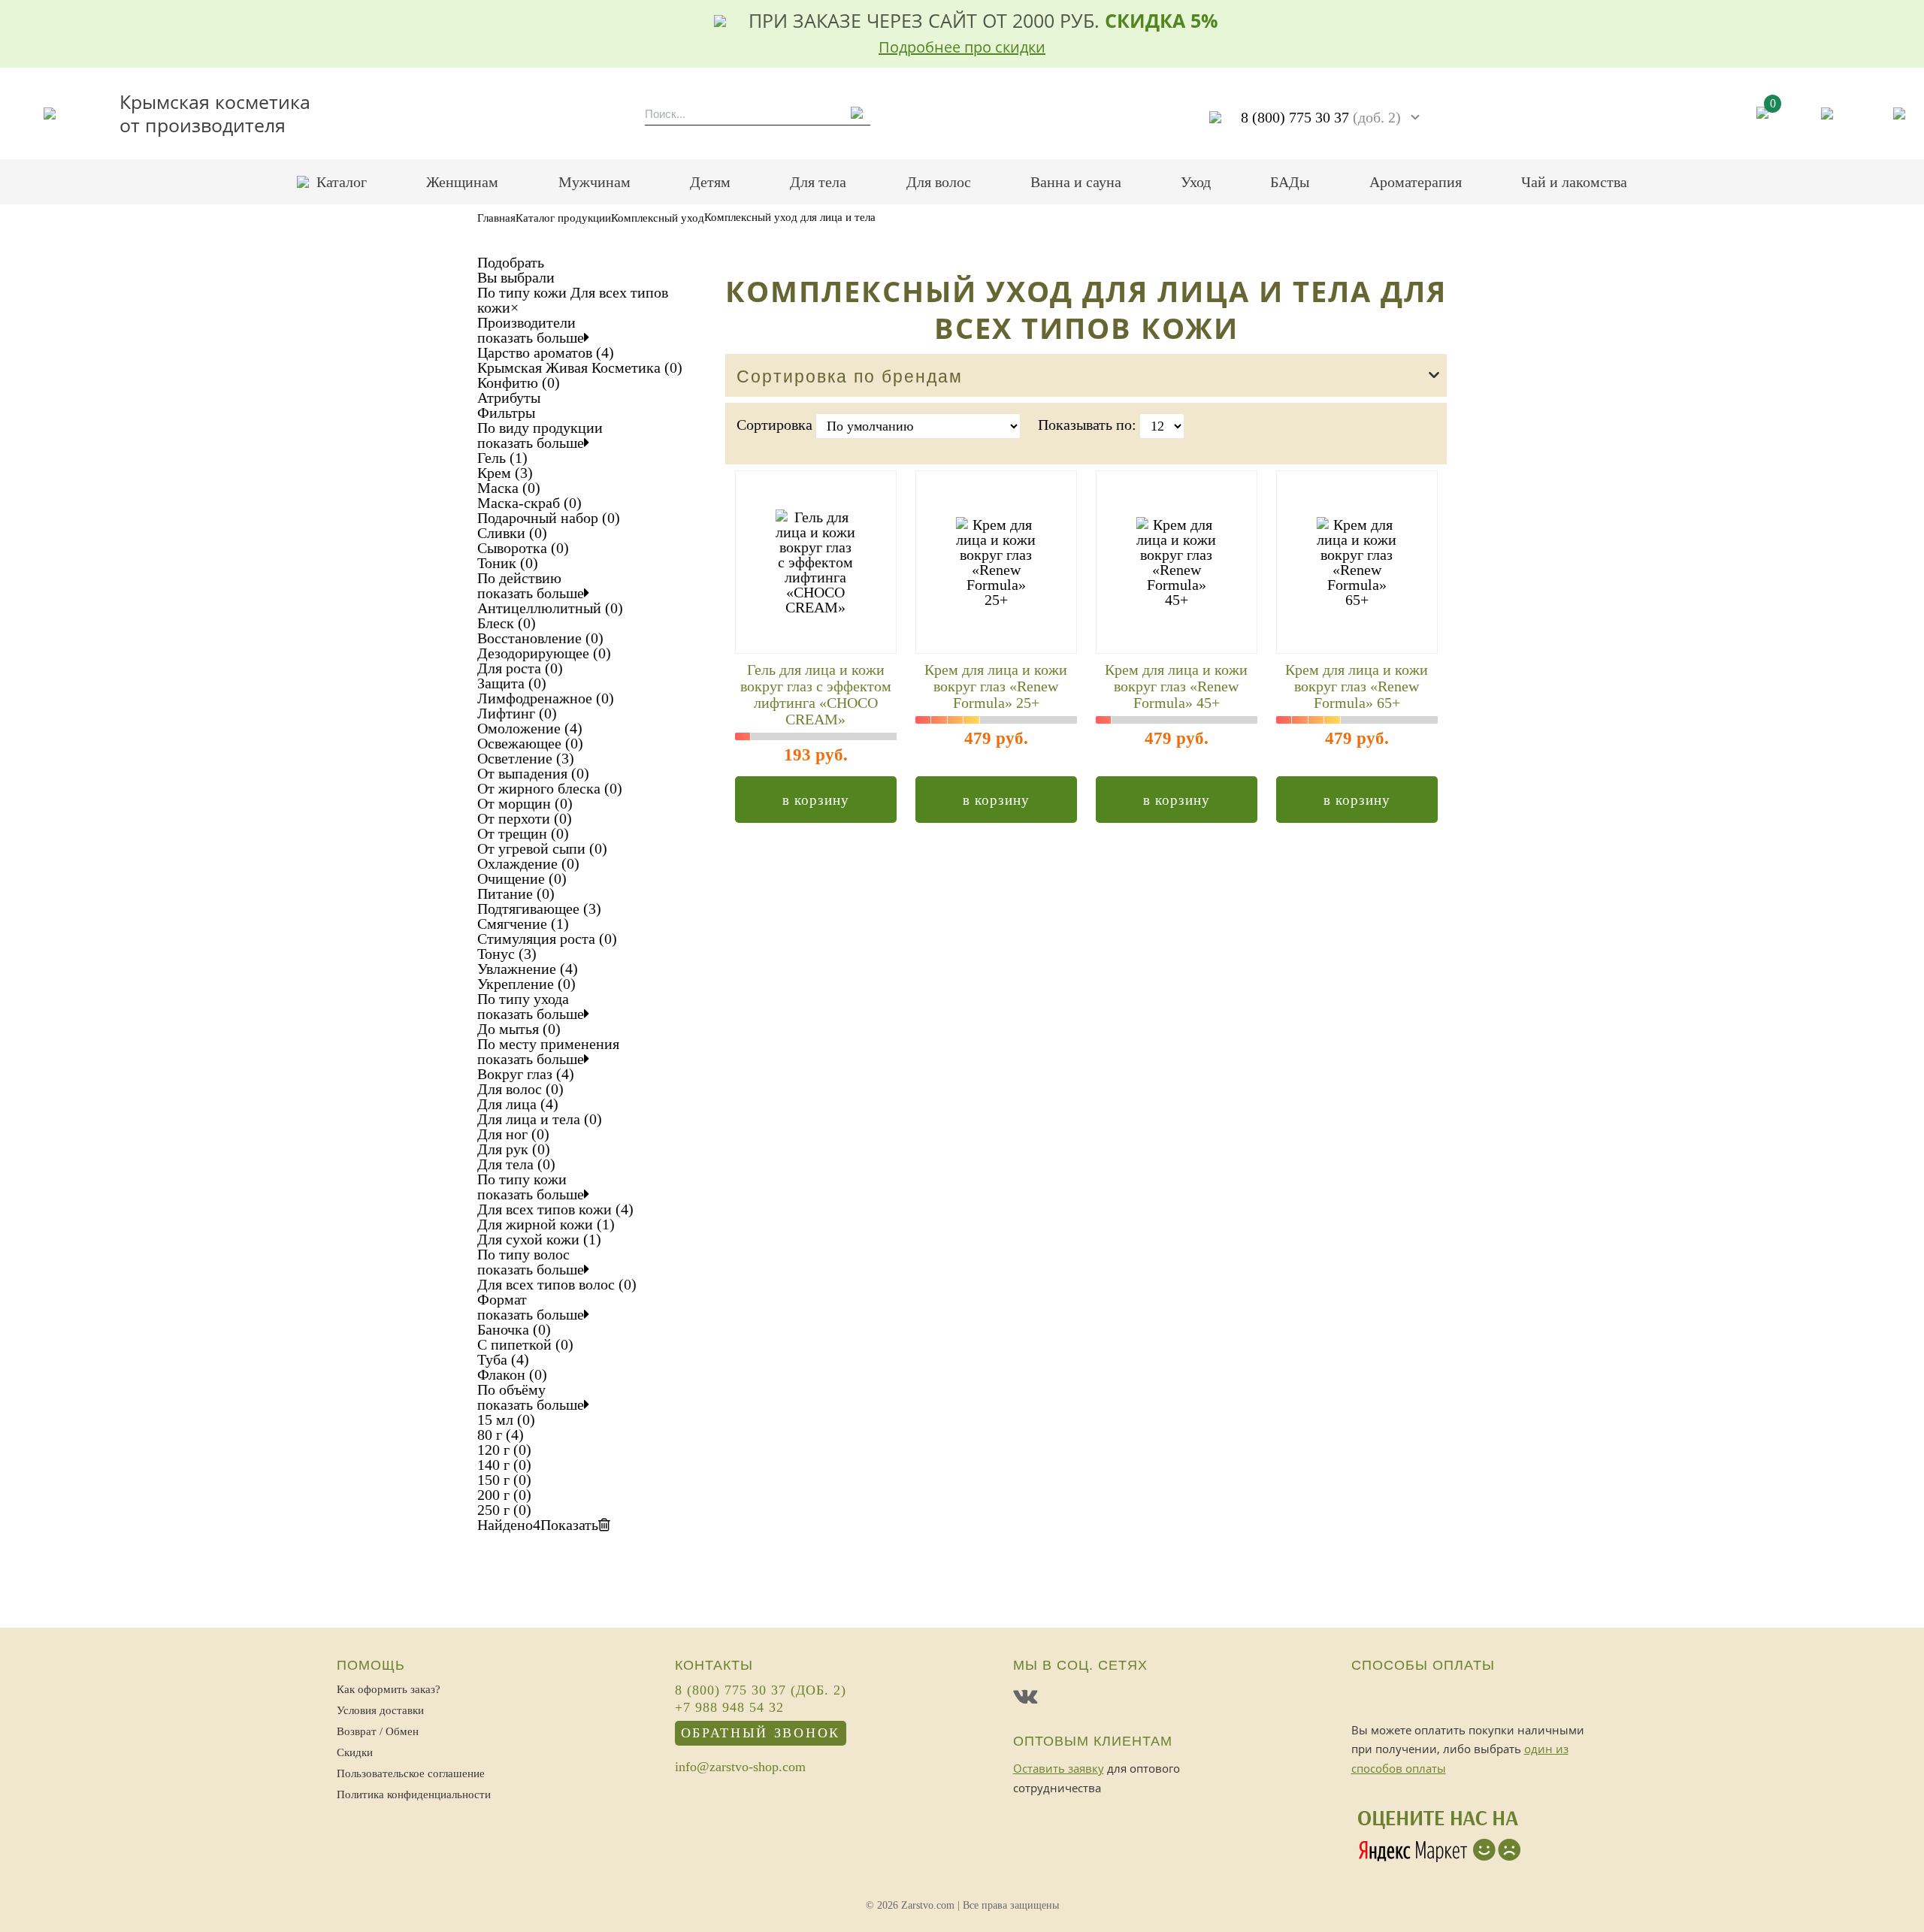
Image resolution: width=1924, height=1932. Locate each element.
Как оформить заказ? (389, 1689)
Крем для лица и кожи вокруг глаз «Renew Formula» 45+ (1176, 686)
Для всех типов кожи (573, 300)
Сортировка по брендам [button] (850, 377)
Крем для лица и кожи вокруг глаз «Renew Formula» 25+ (996, 686)
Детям (710, 182)
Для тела (818, 182)
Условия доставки (380, 1710)
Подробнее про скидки (962, 47)
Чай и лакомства (1574, 182)
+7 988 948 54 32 (729, 1708)
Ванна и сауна (1076, 182)
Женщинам (462, 182)
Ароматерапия (1416, 182)
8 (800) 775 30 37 (1321, 117)
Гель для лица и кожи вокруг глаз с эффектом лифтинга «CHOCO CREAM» (816, 694)
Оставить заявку (1059, 1768)
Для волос (939, 182)
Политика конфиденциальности (414, 1794)
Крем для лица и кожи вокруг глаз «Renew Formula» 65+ (1357, 686)
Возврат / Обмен (378, 1731)
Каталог (342, 182)
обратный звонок (761, 1733)
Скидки (355, 1752)
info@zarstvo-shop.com (740, 1767)
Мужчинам (594, 182)
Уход (1196, 182)
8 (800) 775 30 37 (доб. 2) (761, 1691)
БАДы (1290, 182)
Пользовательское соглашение (411, 1773)
